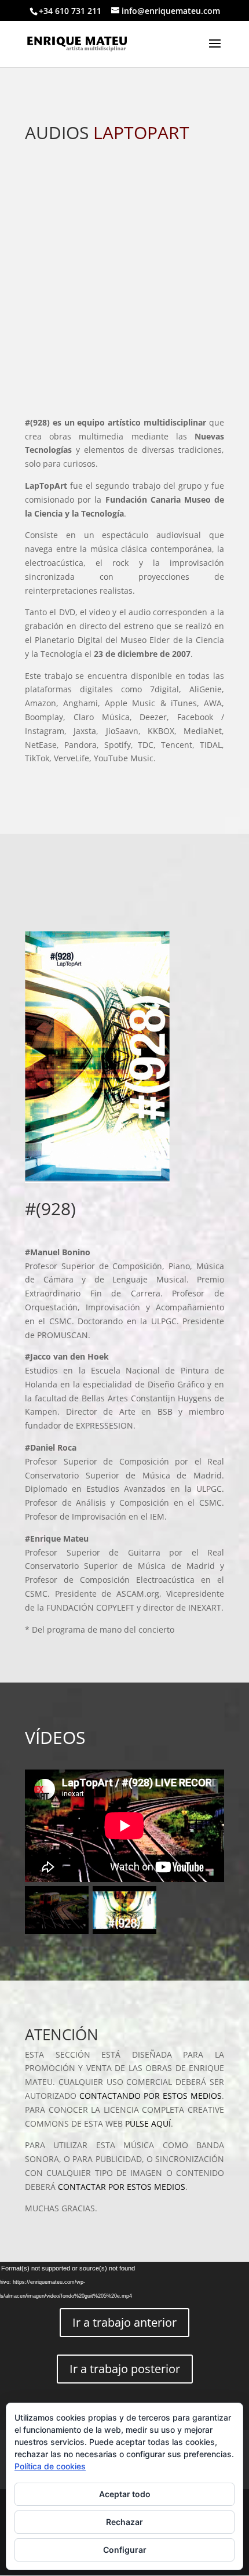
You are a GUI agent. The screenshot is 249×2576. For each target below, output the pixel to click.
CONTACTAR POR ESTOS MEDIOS (122, 2187)
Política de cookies (50, 2466)
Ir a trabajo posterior (125, 2369)
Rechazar (124, 2522)
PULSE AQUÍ (148, 2123)
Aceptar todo (125, 2494)
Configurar (125, 2550)
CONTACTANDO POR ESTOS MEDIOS (151, 2096)
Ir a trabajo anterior (124, 2322)
